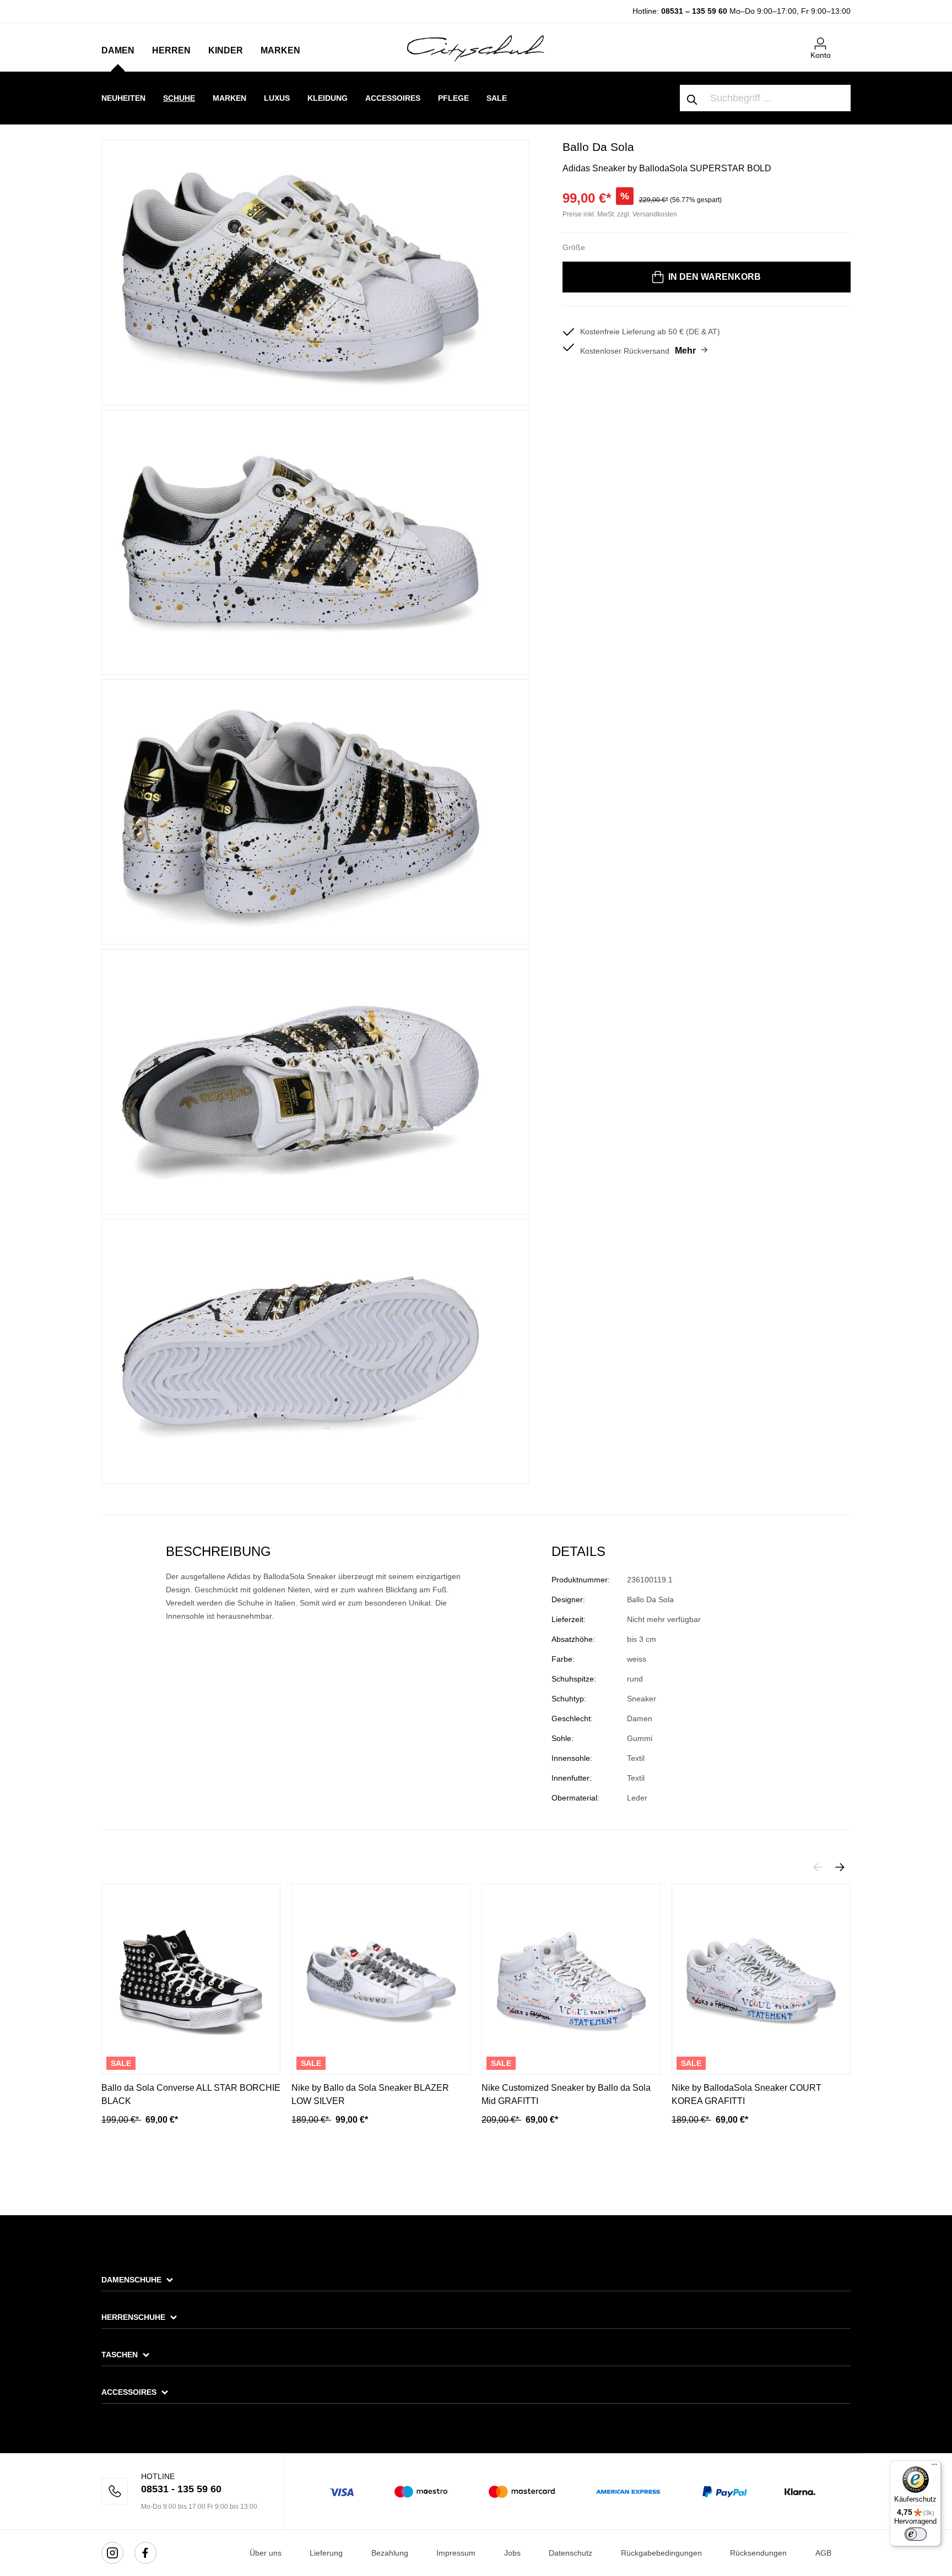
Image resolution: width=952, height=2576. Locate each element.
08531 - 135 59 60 (181, 2489)
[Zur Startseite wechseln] (476, 48)
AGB (823, 2553)
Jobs (512, 2553)
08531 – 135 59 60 (694, 11)
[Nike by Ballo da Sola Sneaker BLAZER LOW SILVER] (381, 1979)
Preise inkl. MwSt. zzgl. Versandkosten (620, 214)
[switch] (916, 2534)
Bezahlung (390, 2553)
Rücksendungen (758, 2553)
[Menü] (934, 2467)
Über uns (266, 2553)
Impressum (456, 2553)
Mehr (685, 351)
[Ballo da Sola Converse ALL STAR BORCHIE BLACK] (191, 1979)
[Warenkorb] (844, 39)
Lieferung (326, 2553)
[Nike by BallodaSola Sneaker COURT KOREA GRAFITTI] (761, 1979)
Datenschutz (570, 2553)
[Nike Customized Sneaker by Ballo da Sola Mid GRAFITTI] (571, 1979)
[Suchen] (693, 98)
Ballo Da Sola (598, 147)
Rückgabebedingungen (661, 2553)
